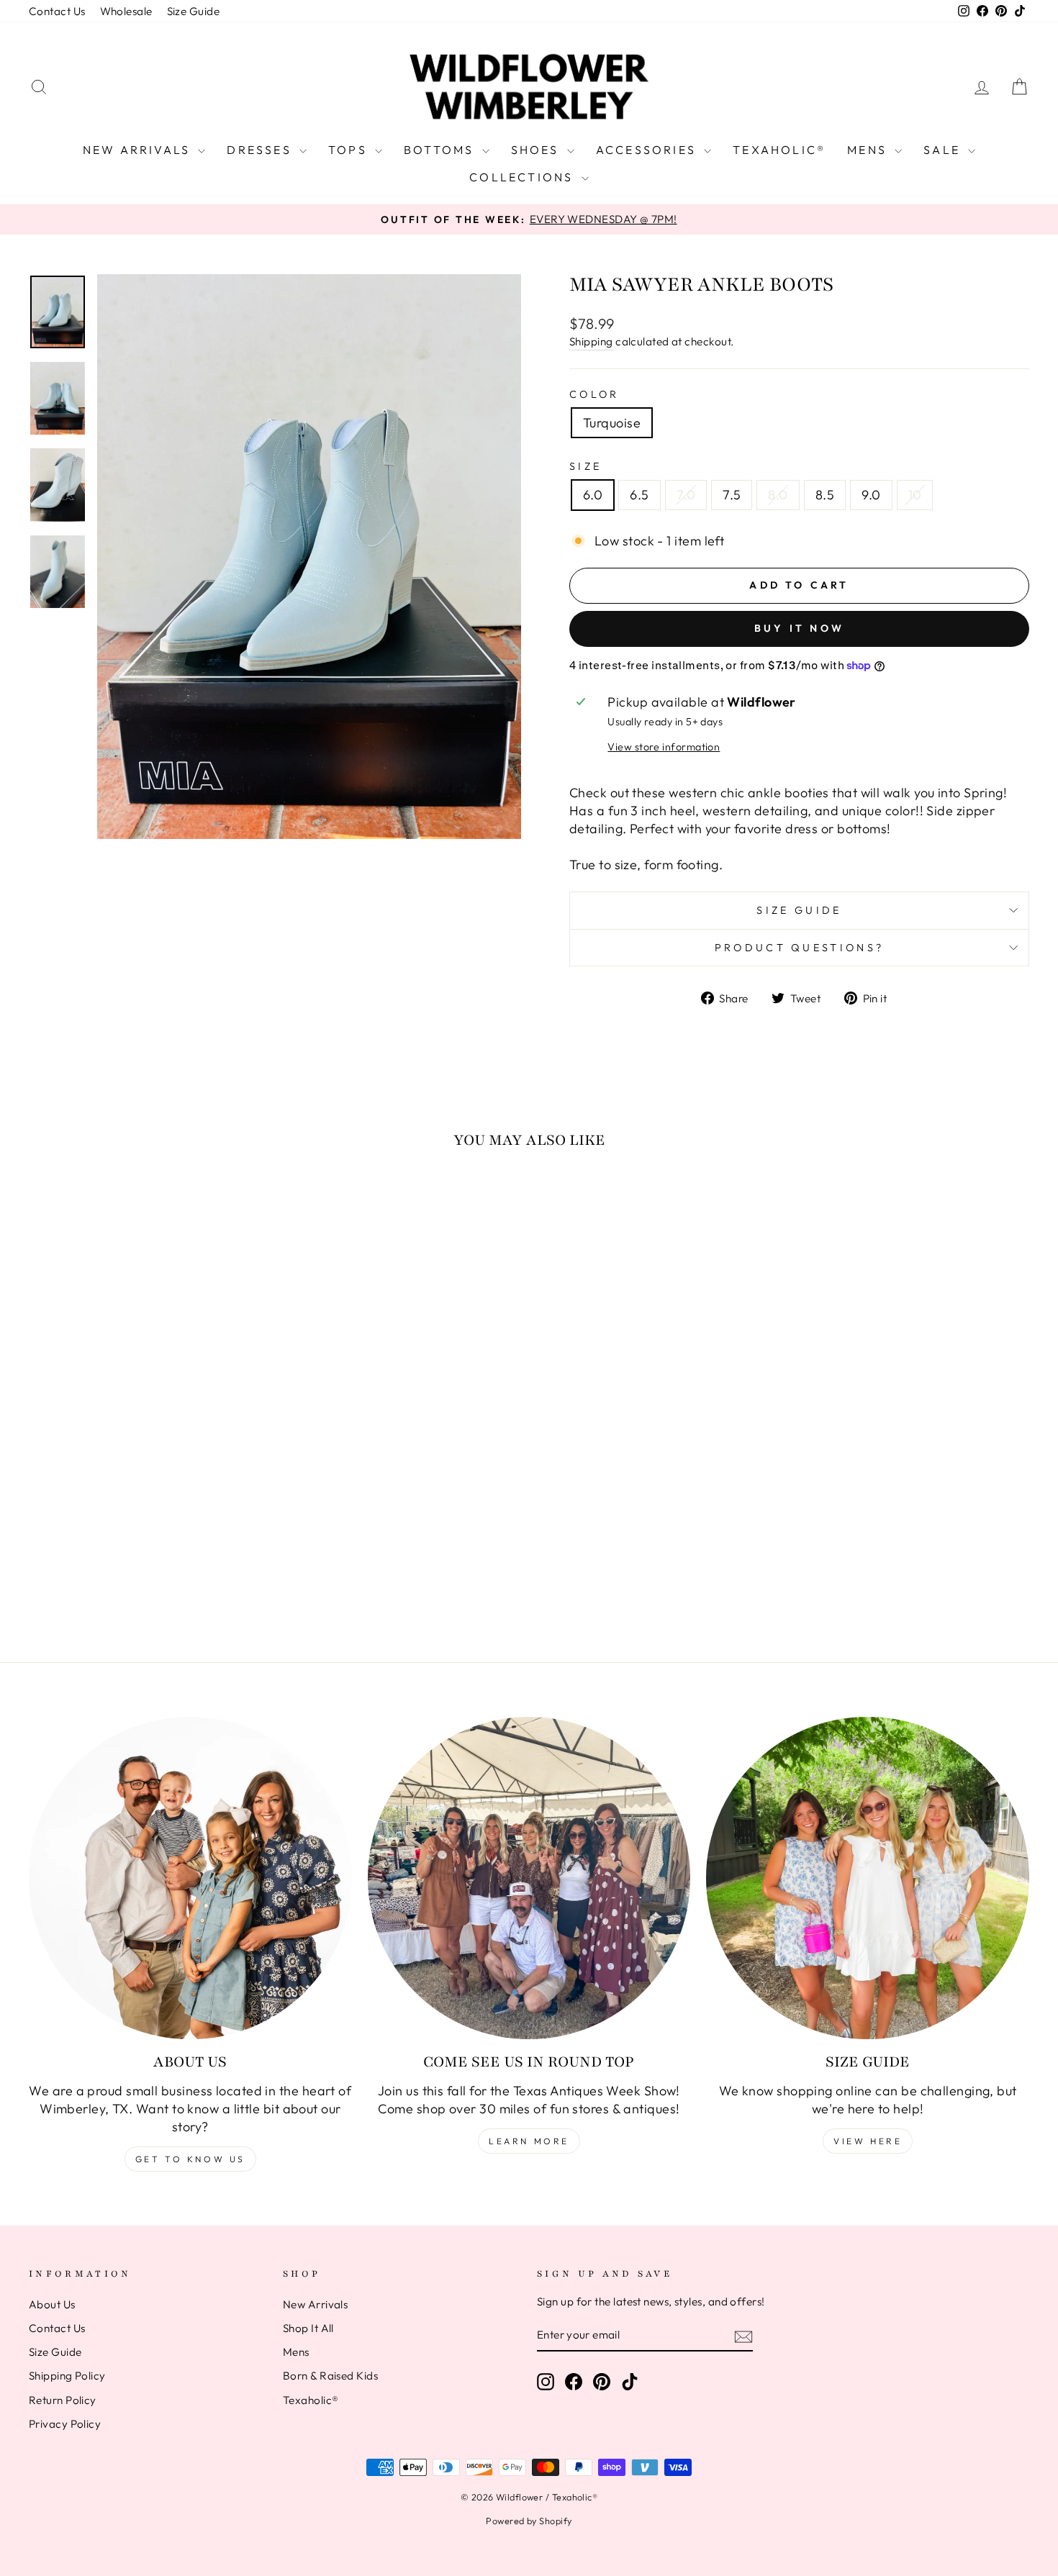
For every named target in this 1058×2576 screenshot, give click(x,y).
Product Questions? (800, 948)
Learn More (529, 2141)
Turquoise (612, 423)
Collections (523, 177)
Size (585, 466)
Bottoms (441, 150)
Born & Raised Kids (330, 2376)
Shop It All (308, 2328)
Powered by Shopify (529, 2521)
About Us (52, 2304)
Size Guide (194, 11)
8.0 (778, 495)
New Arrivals (139, 150)
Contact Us (57, 11)
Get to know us (190, 2159)
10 (915, 495)
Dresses (261, 150)
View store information (664, 747)
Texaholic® (779, 150)
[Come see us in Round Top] (529, 1878)
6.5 (639, 495)
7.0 (686, 495)
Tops (350, 150)
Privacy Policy (65, 2424)
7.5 (732, 495)
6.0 (593, 495)
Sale (944, 150)
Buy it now (799, 628)
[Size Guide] (868, 1878)
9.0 (871, 495)
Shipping (591, 341)
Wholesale (126, 11)
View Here (868, 2141)
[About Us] (190, 1878)
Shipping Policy (67, 2376)
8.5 (825, 495)
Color (594, 394)
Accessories (648, 150)
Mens (869, 150)
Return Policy (63, 2400)
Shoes (537, 150)
